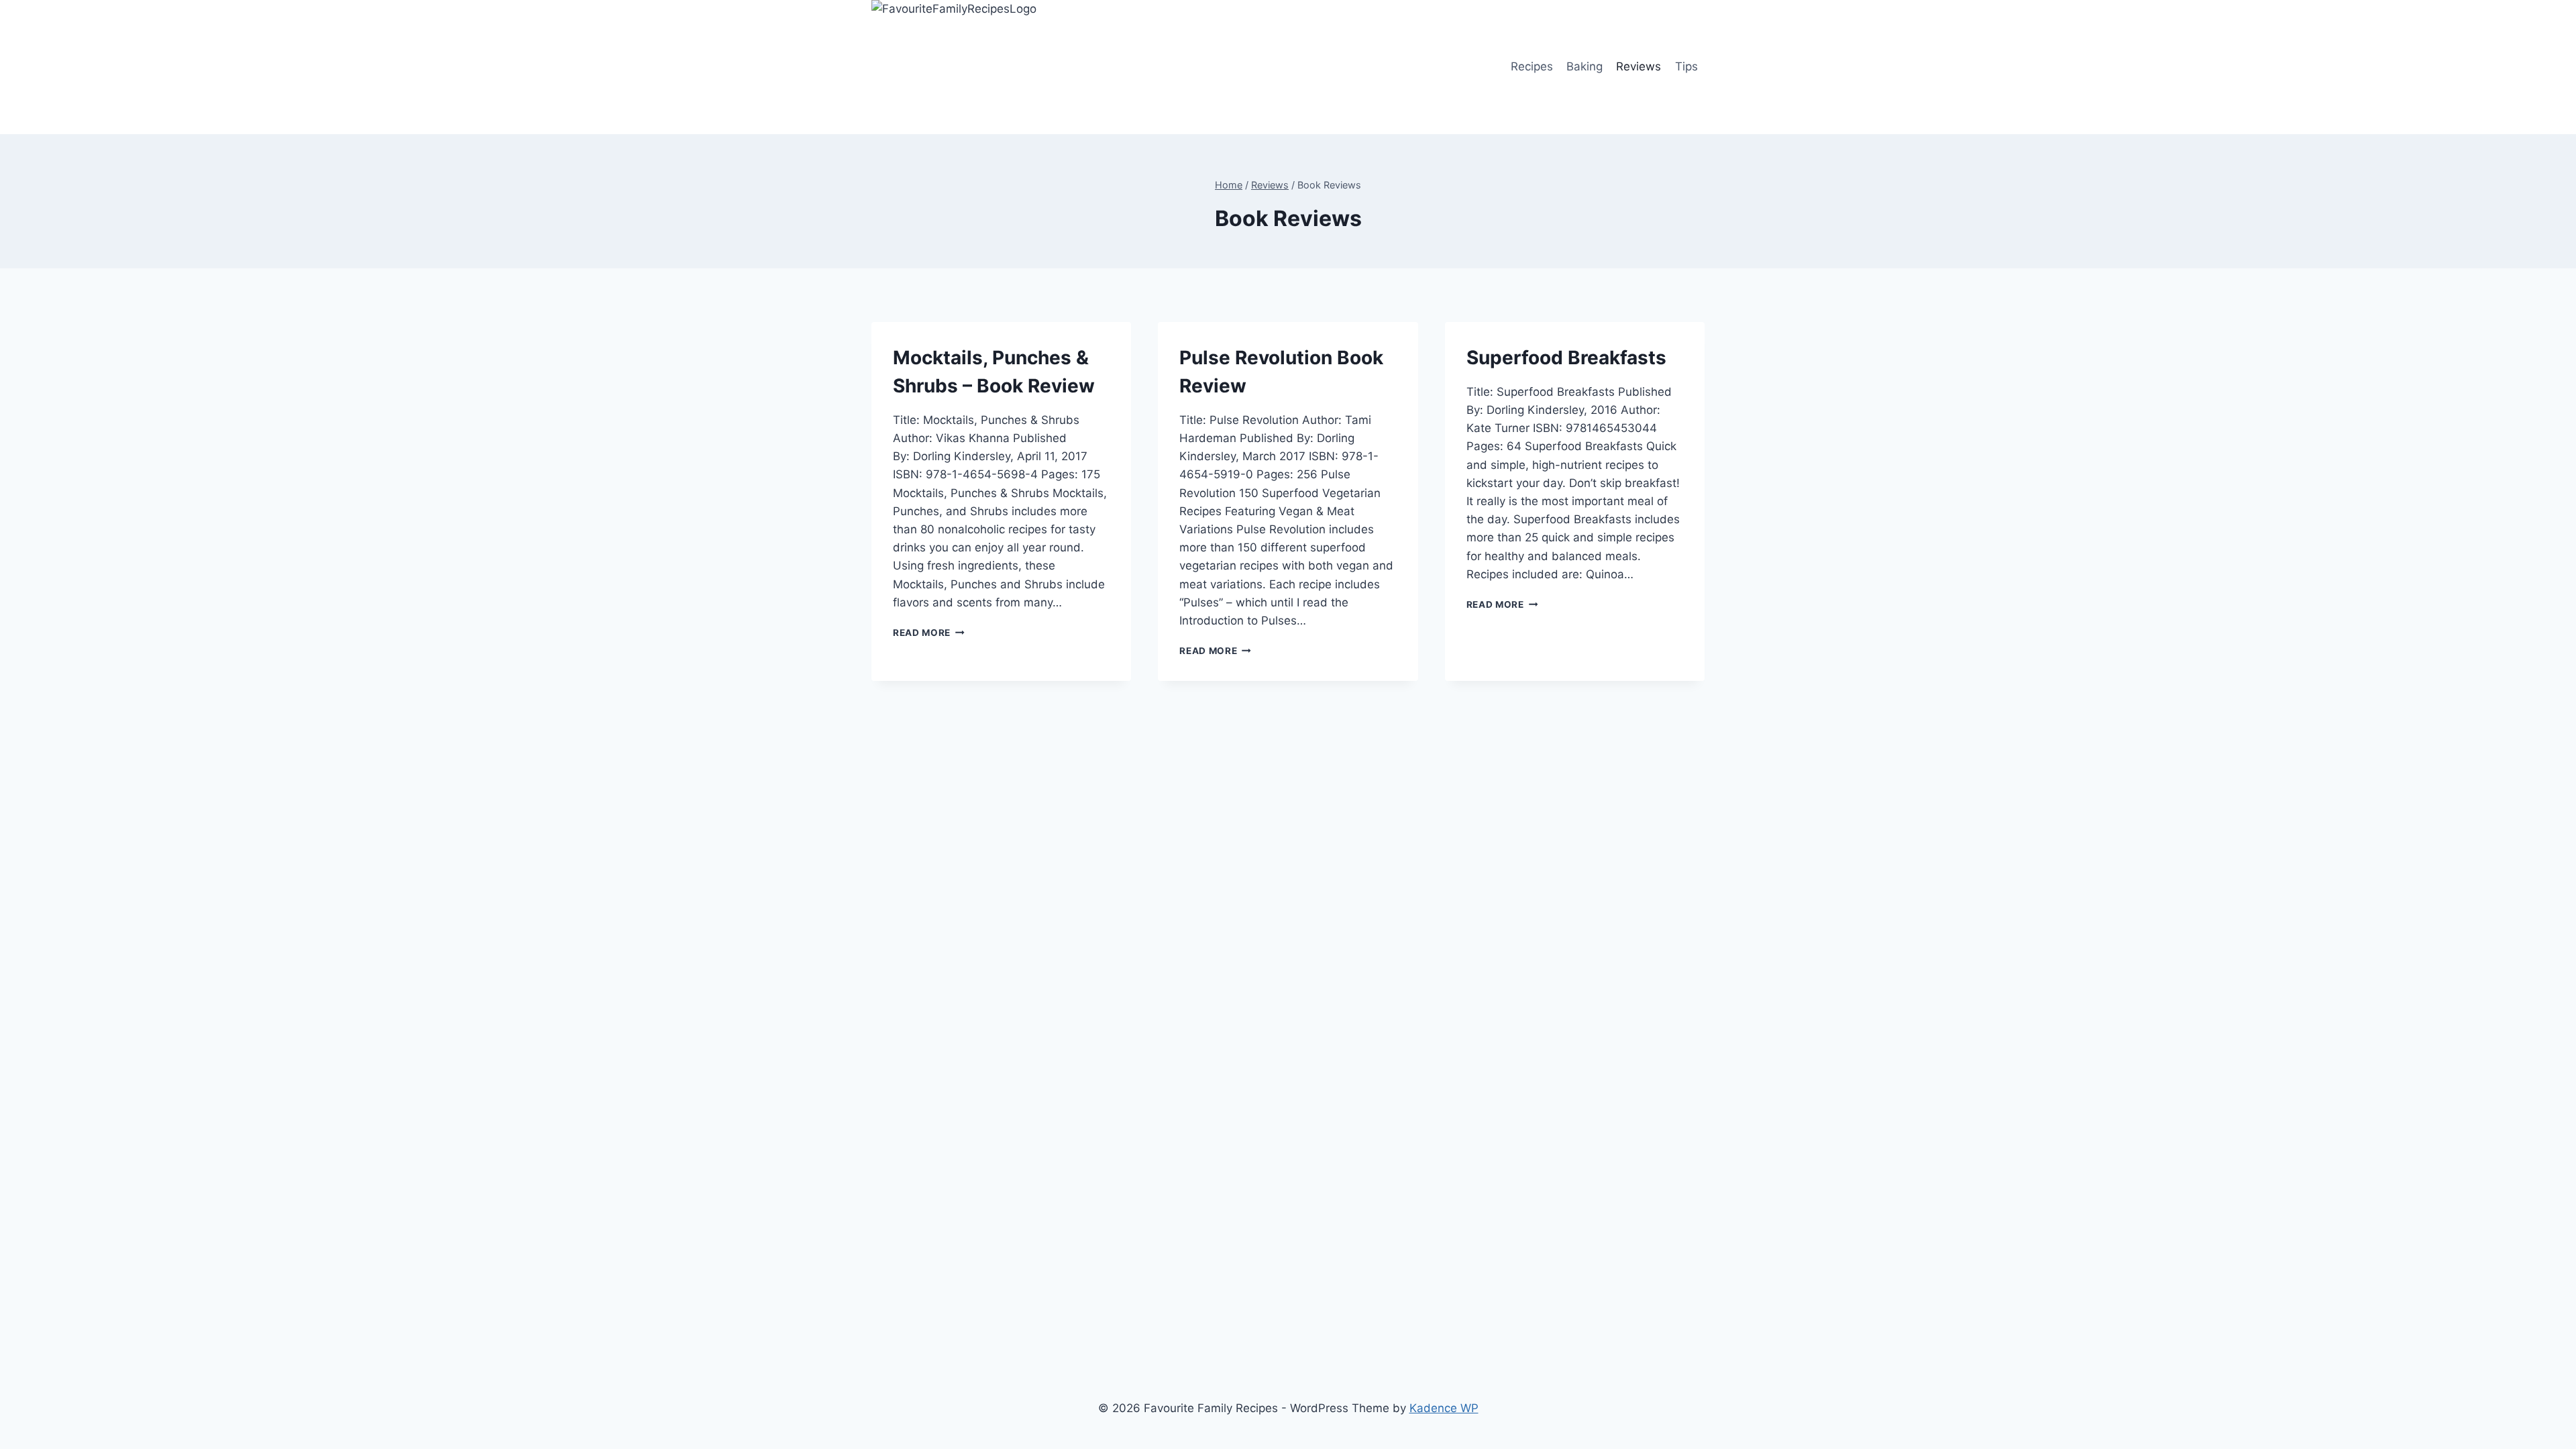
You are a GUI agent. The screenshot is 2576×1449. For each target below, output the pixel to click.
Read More (929, 633)
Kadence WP (1444, 1408)
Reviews (1639, 66)
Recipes (1532, 66)
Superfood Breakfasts (1566, 358)
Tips (1686, 66)
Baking (1585, 66)
